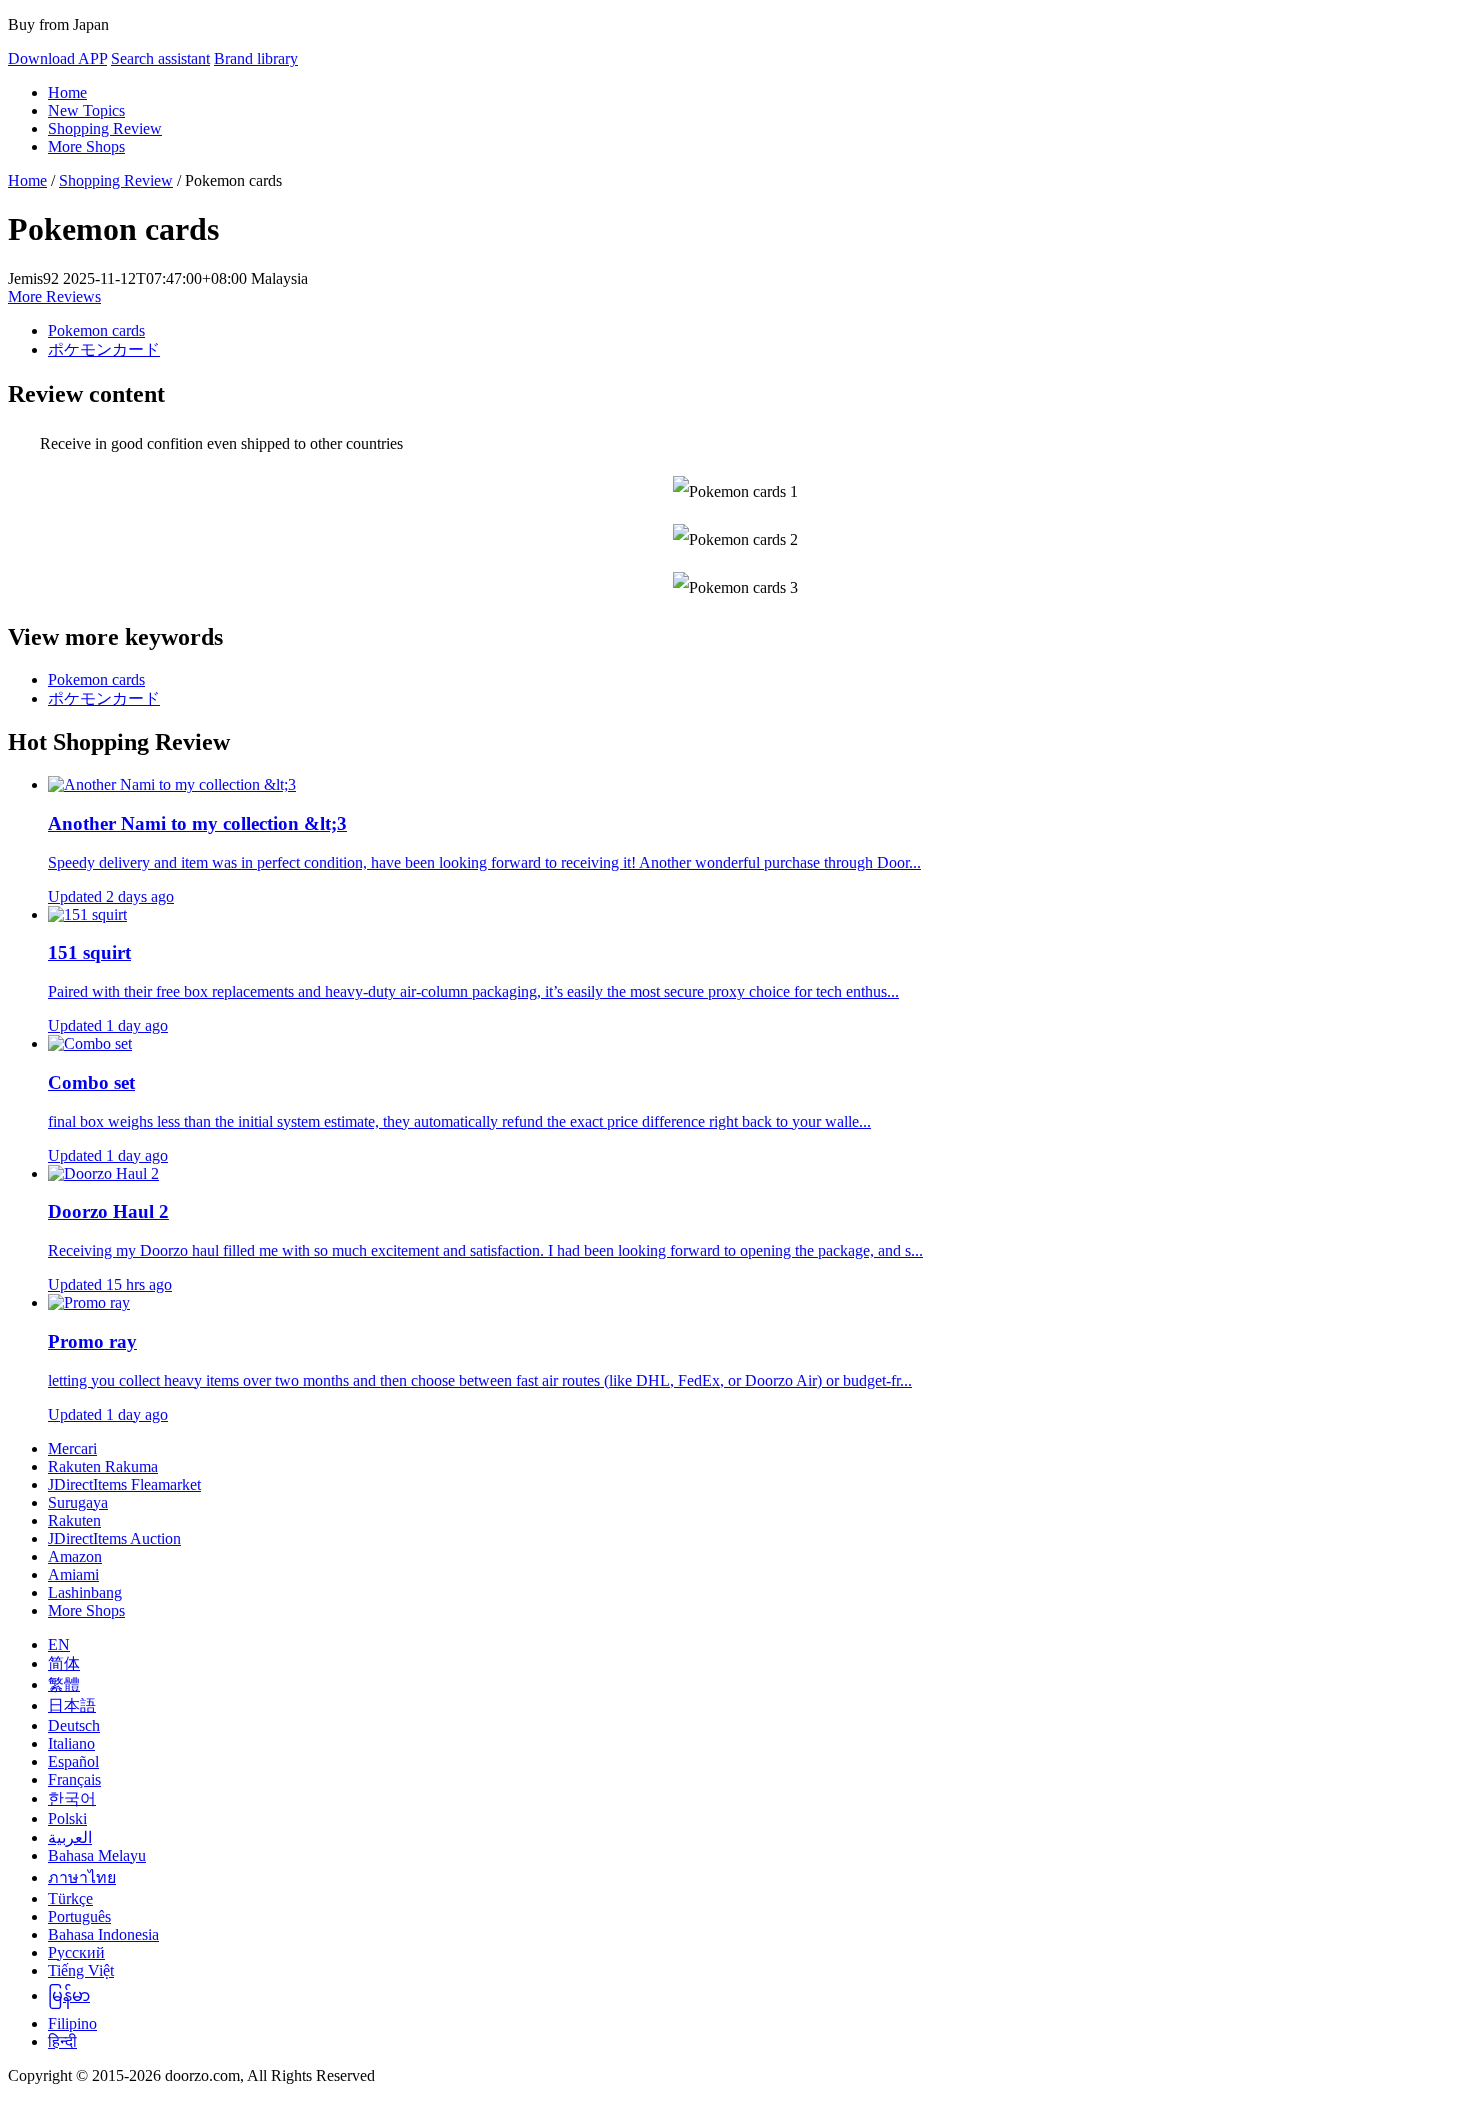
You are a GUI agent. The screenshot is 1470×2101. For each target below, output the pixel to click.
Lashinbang (85, 1592)
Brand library (256, 58)
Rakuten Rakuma (103, 1466)
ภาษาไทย (82, 1877)
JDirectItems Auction (114, 1538)
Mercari (72, 1448)
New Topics (86, 110)
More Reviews (54, 296)
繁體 (64, 1684)
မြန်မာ (69, 1995)
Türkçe (70, 1898)
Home (67, 92)
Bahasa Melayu (97, 1855)
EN (59, 1644)
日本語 (72, 1705)
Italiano (71, 1743)
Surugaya (78, 1502)
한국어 (72, 1798)
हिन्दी (62, 2041)
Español (73, 1761)
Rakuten (74, 1520)
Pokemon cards (96, 330)
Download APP (57, 58)
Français (74, 1779)
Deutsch (74, 1725)
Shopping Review (105, 128)
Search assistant (160, 58)
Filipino (72, 2023)
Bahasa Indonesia (103, 1934)
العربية (70, 1837)
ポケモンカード (104, 349)
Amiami (73, 1574)
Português (79, 1916)
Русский (76, 1952)
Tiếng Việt (81, 1970)
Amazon (75, 1556)
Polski (67, 1818)
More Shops (86, 146)
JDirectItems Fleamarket (124, 1484)
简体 (64, 1663)
